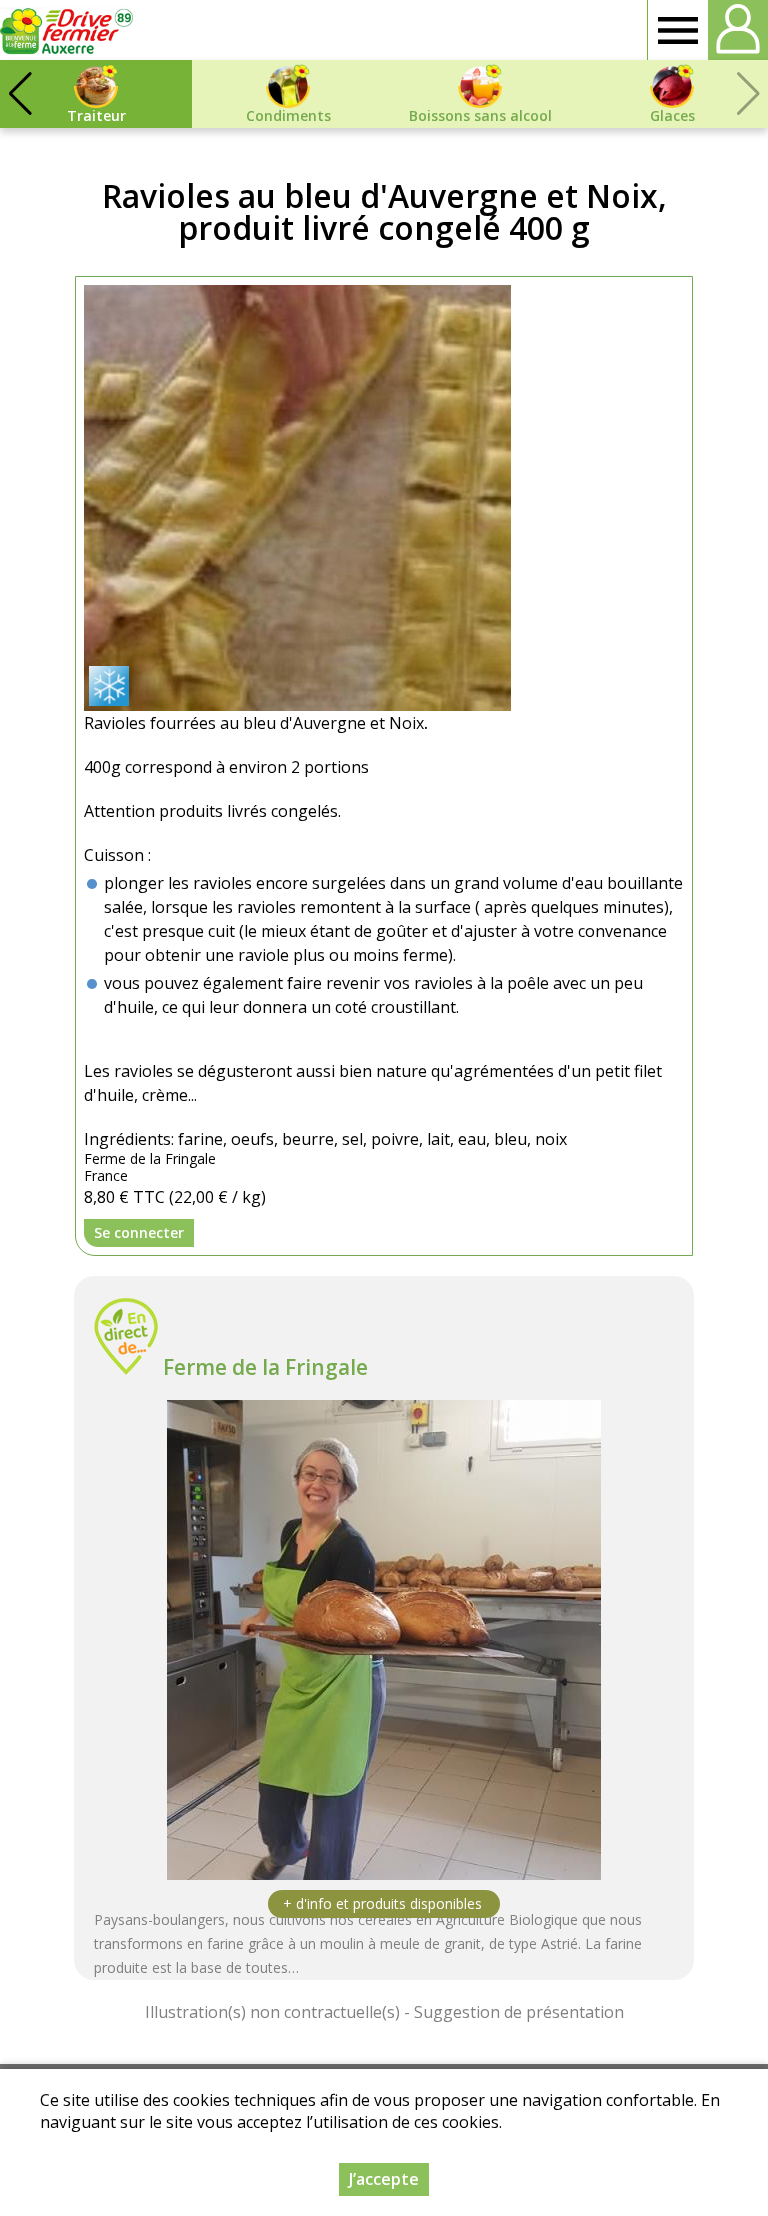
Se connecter (139, 1232)
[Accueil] (67, 30)
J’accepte (384, 2179)
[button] (20, 94)
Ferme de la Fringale (265, 1367)
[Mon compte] (738, 30)
